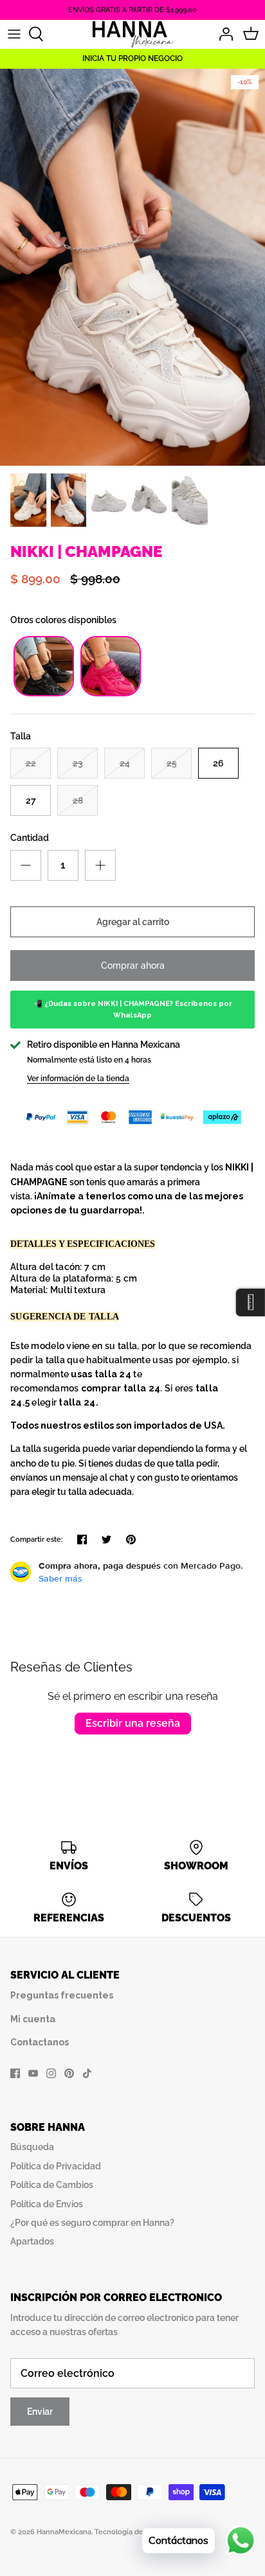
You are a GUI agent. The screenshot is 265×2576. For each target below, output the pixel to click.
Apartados (32, 2241)
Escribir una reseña (133, 1723)
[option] (132, 267)
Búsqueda (32, 2147)
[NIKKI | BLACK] (44, 693)
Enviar (40, 2412)
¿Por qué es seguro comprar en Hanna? (92, 2223)
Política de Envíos (47, 2204)
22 (31, 763)
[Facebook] (15, 2073)
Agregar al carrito (133, 922)
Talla (21, 736)
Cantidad (30, 838)
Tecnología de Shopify (133, 2532)
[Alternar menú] (14, 34)
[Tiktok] (87, 2073)
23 (78, 763)
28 (78, 800)
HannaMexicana (64, 2532)
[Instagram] (51, 2073)
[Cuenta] (223, 34)
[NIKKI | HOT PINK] (111, 693)
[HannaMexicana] (133, 34)
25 (172, 763)
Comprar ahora (133, 966)
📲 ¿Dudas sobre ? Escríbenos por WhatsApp (133, 1010)
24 (125, 763)
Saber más (60, 1578)
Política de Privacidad (56, 2166)
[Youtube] (33, 2073)
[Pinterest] (69, 2073)
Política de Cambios (52, 2185)
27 (31, 800)
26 (218, 763)
